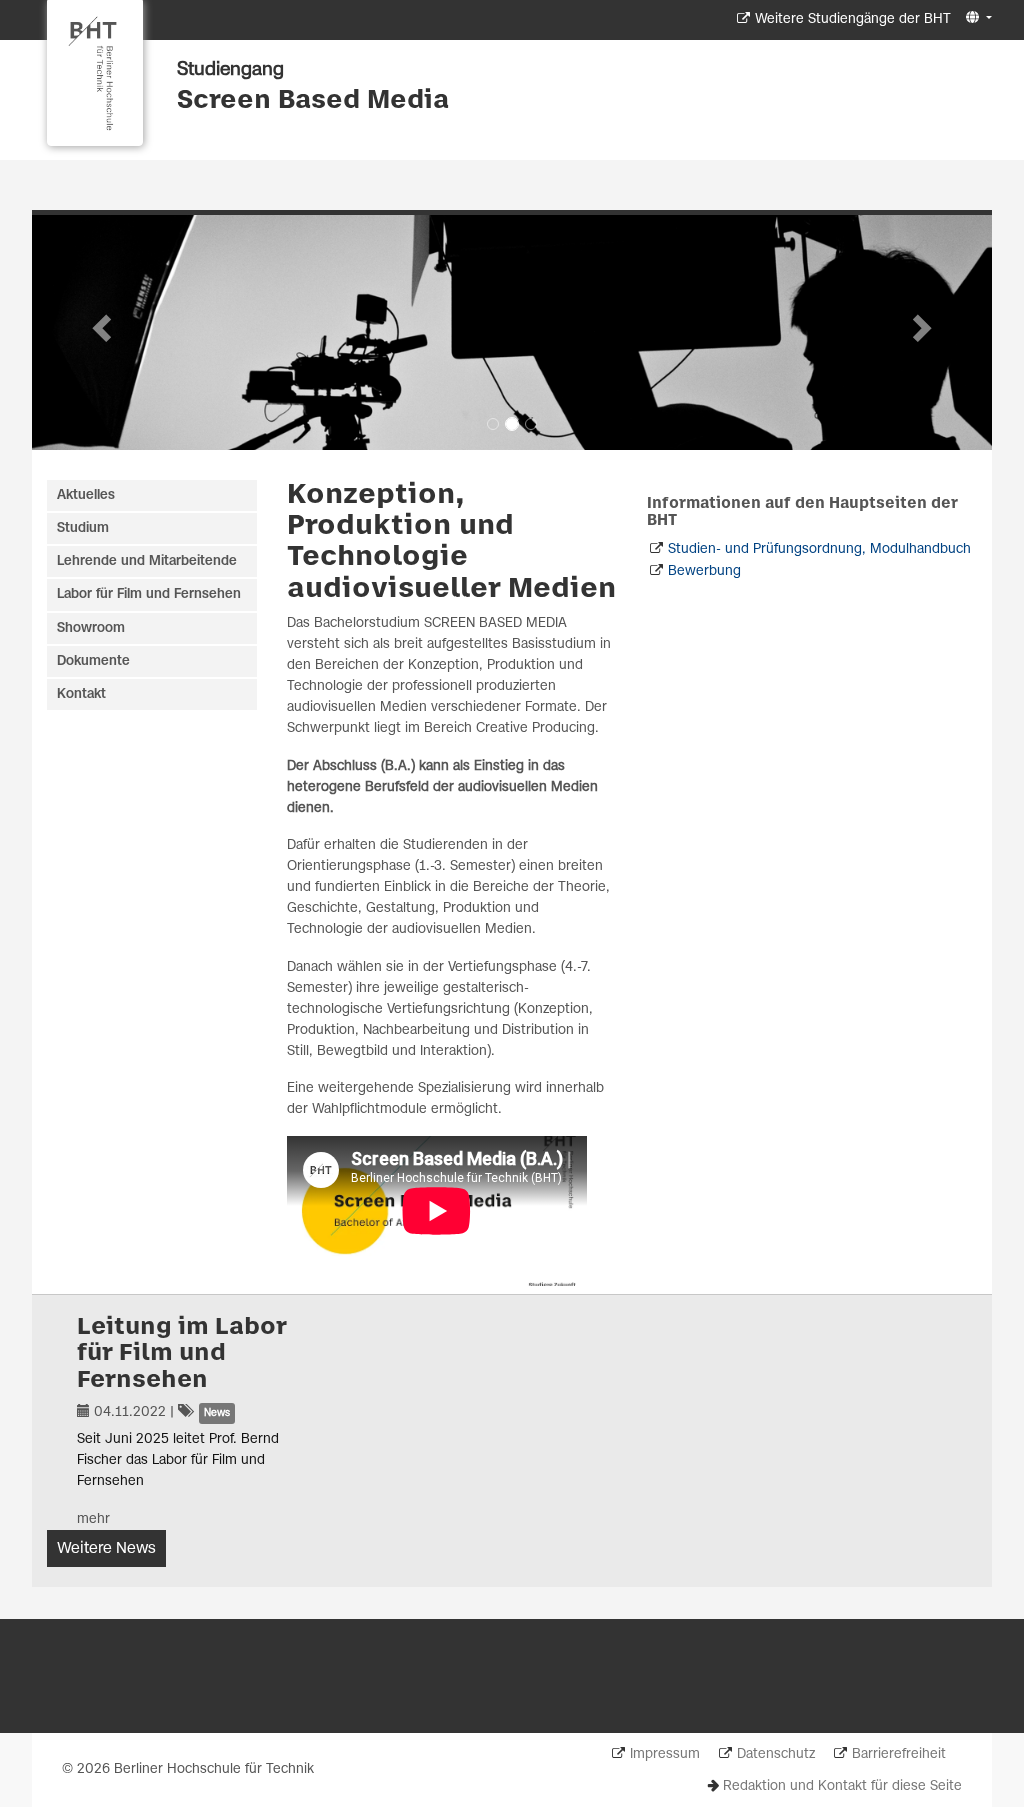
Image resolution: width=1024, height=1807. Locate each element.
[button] (976, 18)
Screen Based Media (313, 101)
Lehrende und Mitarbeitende (147, 561)
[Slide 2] (512, 424)
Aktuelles (86, 495)
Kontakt (81, 694)
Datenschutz (776, 1754)
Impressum (665, 1754)
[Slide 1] (493, 424)
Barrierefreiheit (899, 1754)
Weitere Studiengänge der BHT (853, 19)
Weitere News (106, 1548)
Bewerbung (704, 571)
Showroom (91, 628)
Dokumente (93, 661)
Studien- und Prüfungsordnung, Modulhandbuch (819, 549)
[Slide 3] (531, 424)
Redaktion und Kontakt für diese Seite (842, 1786)
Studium (83, 528)
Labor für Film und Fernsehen (149, 594)
